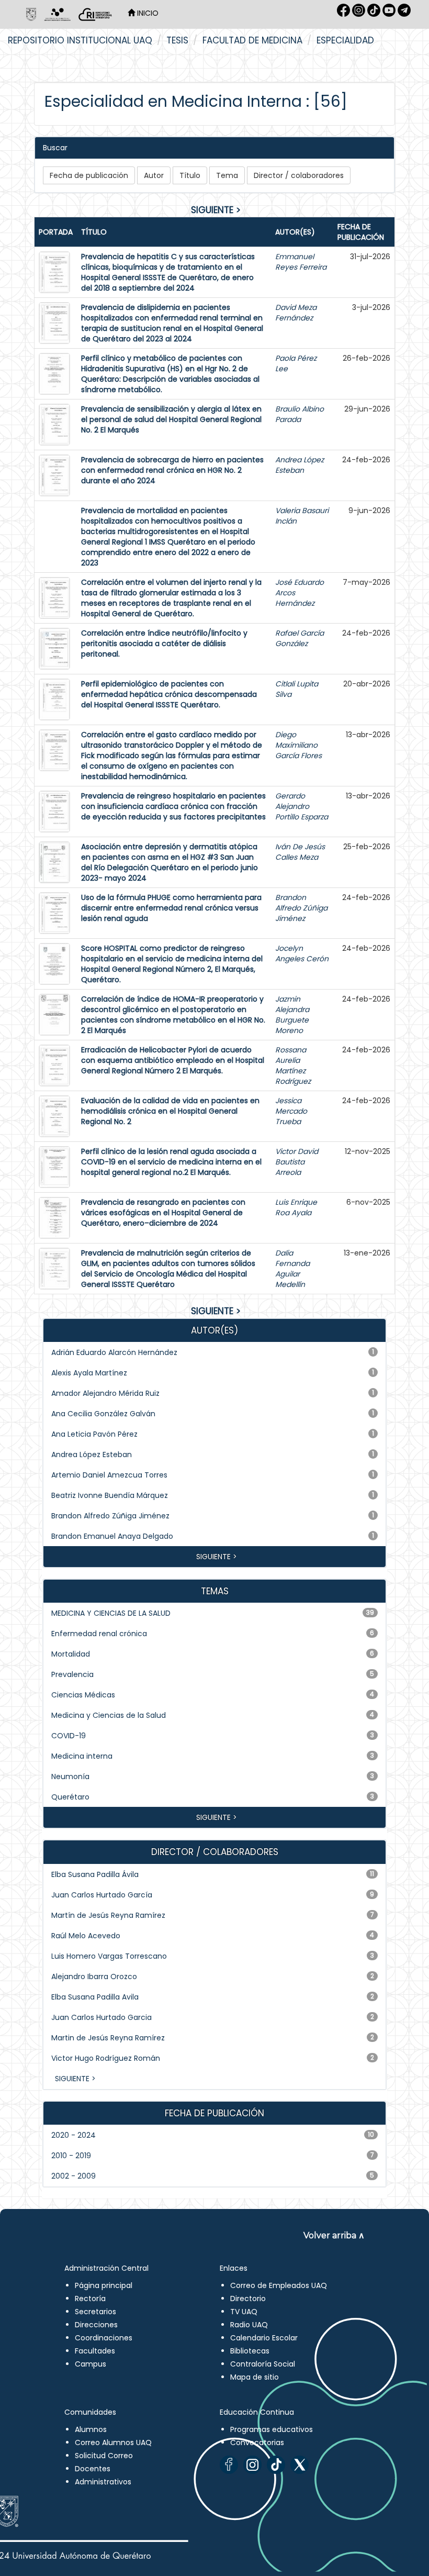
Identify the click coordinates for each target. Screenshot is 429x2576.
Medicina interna (82, 1756)
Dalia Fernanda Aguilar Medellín (292, 1269)
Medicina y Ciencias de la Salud (109, 1715)
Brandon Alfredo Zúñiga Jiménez (301, 908)
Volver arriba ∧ (334, 2235)
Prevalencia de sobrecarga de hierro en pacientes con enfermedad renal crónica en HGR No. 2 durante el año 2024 (172, 470)
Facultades (95, 2351)
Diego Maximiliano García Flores (298, 745)
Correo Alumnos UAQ (113, 2442)
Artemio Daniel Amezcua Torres (109, 1475)
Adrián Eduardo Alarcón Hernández (114, 1352)
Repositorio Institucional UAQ (80, 40)
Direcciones (96, 2325)
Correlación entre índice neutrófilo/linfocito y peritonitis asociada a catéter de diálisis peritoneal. (164, 643)
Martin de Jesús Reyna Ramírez (108, 2038)
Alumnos (91, 2429)
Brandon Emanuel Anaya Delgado (112, 1536)
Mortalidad (71, 1654)
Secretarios (95, 2312)
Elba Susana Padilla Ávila (95, 1874)
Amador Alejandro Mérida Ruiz (105, 1393)
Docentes (93, 2469)
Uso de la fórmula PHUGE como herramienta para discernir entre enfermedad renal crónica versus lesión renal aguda (171, 908)
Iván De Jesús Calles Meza (300, 852)
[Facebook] (229, 2465)
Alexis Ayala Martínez (89, 1373)
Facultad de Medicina (252, 40)
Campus (91, 2364)
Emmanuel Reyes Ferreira (301, 262)
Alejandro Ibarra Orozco (94, 1977)
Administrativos (103, 2482)
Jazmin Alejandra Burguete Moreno (292, 1015)
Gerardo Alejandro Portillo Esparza (302, 806)
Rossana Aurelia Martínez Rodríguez (293, 1065)
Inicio (147, 13)
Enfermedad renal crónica (99, 1634)
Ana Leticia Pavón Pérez (94, 1434)
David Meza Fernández (296, 313)
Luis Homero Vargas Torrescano (109, 1956)
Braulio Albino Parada (300, 414)
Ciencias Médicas (83, 1695)
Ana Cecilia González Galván (103, 1414)
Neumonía (70, 1776)
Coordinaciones (104, 2338)
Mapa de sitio (255, 2377)
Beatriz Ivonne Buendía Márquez (110, 1495)
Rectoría (90, 2299)
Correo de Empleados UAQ (279, 2285)
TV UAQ (244, 2312)
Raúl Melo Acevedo (86, 1936)
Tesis (177, 40)
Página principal (104, 2285)
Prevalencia (72, 1674)
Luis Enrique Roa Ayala (296, 1207)
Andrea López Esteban (300, 465)
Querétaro (70, 1797)
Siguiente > (216, 210)
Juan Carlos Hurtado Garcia (101, 2017)
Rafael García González (300, 638)
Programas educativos (272, 2429)
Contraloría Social (263, 2364)
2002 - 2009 (74, 2176)
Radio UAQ (249, 2325)
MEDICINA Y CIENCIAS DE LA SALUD (111, 1613)
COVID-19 (69, 1736)
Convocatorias (257, 2442)
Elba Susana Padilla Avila (95, 1997)
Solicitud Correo (104, 2456)
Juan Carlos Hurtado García (102, 1895)
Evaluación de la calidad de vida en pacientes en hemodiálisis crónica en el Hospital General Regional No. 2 (170, 1111)
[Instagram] (252, 2465)
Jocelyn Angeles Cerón (302, 953)
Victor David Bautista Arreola (297, 1162)
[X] (300, 2465)
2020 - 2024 (74, 2135)
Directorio (248, 2299)
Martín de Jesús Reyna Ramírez (108, 1915)
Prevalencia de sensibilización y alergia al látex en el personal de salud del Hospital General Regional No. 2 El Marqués (171, 419)
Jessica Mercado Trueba (291, 1111)
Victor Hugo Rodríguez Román (106, 2058)
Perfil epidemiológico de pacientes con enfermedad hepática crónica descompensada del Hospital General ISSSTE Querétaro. (169, 694)
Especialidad (345, 40)
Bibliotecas (250, 2351)
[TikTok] (276, 2465)
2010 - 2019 (71, 2156)
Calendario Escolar (264, 2338)
